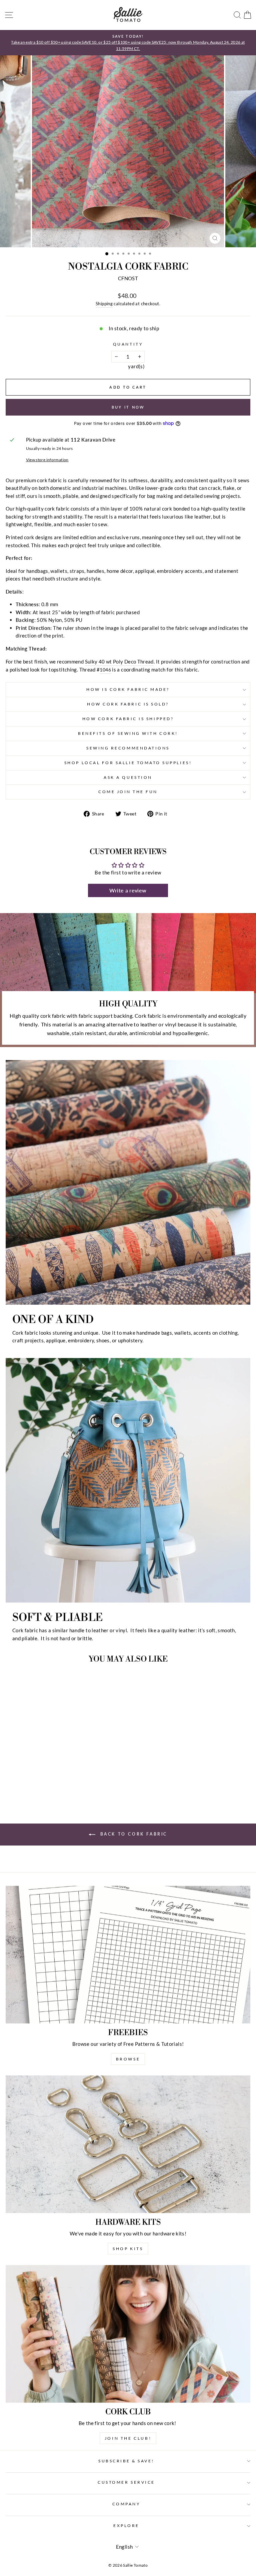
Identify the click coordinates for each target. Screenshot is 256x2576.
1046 (105, 670)
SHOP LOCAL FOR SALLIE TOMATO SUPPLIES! (128, 763)
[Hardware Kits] (128, 2144)
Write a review (128, 890)
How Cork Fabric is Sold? (128, 704)
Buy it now (128, 407)
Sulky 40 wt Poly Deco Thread (119, 661)
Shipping (104, 304)
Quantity (128, 344)
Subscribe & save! (126, 2461)
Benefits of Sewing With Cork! (128, 733)
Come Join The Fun (128, 792)
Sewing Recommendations (128, 748)
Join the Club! (128, 2438)
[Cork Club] (128, 2334)
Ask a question (128, 777)
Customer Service (126, 2482)
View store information (47, 460)
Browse (128, 2059)
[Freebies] (128, 1955)
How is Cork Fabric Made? (128, 689)
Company (126, 2504)
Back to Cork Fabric (133, 1834)
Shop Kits (128, 2249)
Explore (126, 2526)
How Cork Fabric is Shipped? (128, 719)
